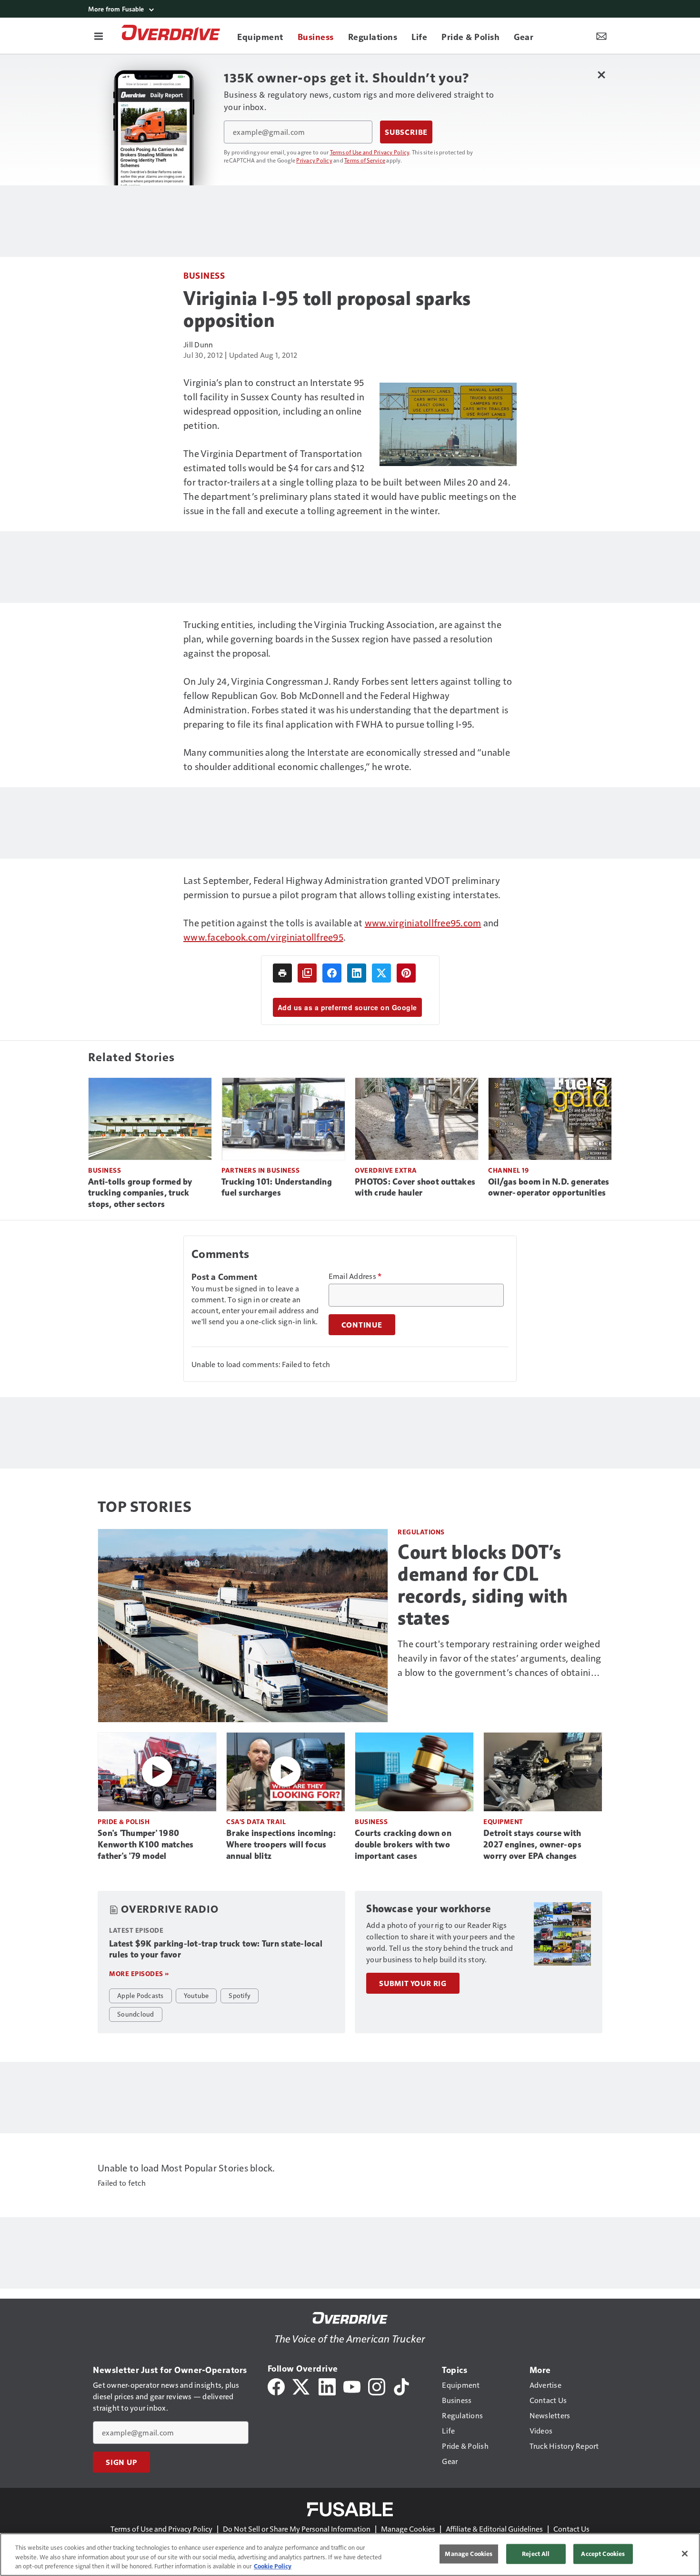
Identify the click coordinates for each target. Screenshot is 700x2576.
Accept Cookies (603, 2554)
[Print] (282, 973)
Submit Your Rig (413, 1983)
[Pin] (406, 973)
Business (204, 275)
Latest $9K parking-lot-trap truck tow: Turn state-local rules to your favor (216, 1949)
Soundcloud (136, 2014)
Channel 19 (508, 1170)
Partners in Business (260, 1170)
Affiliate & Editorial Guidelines (494, 2529)
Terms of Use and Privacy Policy (370, 152)
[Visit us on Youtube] (352, 2386)
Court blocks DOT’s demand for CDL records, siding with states (483, 1585)
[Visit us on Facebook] (276, 2386)
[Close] (685, 2554)
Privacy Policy (314, 160)
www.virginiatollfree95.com (423, 923)
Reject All (536, 2554)
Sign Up (121, 2462)
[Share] (332, 973)
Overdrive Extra (386, 1170)
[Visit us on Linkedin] (327, 2386)
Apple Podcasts (140, 1995)
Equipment (503, 1821)
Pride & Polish (124, 1821)
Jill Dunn (198, 344)
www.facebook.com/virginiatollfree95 (263, 937)
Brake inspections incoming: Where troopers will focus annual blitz (281, 1845)
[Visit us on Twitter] (302, 2386)
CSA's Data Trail (256, 1821)
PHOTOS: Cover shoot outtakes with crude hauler (415, 1187)
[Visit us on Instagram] (377, 2386)
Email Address (355, 1276)
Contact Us (571, 2529)
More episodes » (139, 1973)
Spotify (240, 1995)
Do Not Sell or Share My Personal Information (297, 2529)
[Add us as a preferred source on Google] (307, 973)
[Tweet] (381, 973)
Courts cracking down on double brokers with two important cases (403, 1845)
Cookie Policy (273, 2566)
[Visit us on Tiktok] (401, 2386)
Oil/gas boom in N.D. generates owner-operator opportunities (549, 1187)
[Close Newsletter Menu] (601, 75)
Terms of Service (365, 160)
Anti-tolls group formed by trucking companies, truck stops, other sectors (140, 1193)
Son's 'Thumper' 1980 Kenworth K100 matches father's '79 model (145, 1845)
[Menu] (99, 36)
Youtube (196, 1995)
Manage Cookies (408, 2529)
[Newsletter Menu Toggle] (601, 36)
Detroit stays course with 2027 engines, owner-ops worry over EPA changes (532, 1845)
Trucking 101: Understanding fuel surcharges (277, 1187)
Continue (362, 1325)
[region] (350, 2555)
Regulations (421, 1532)
